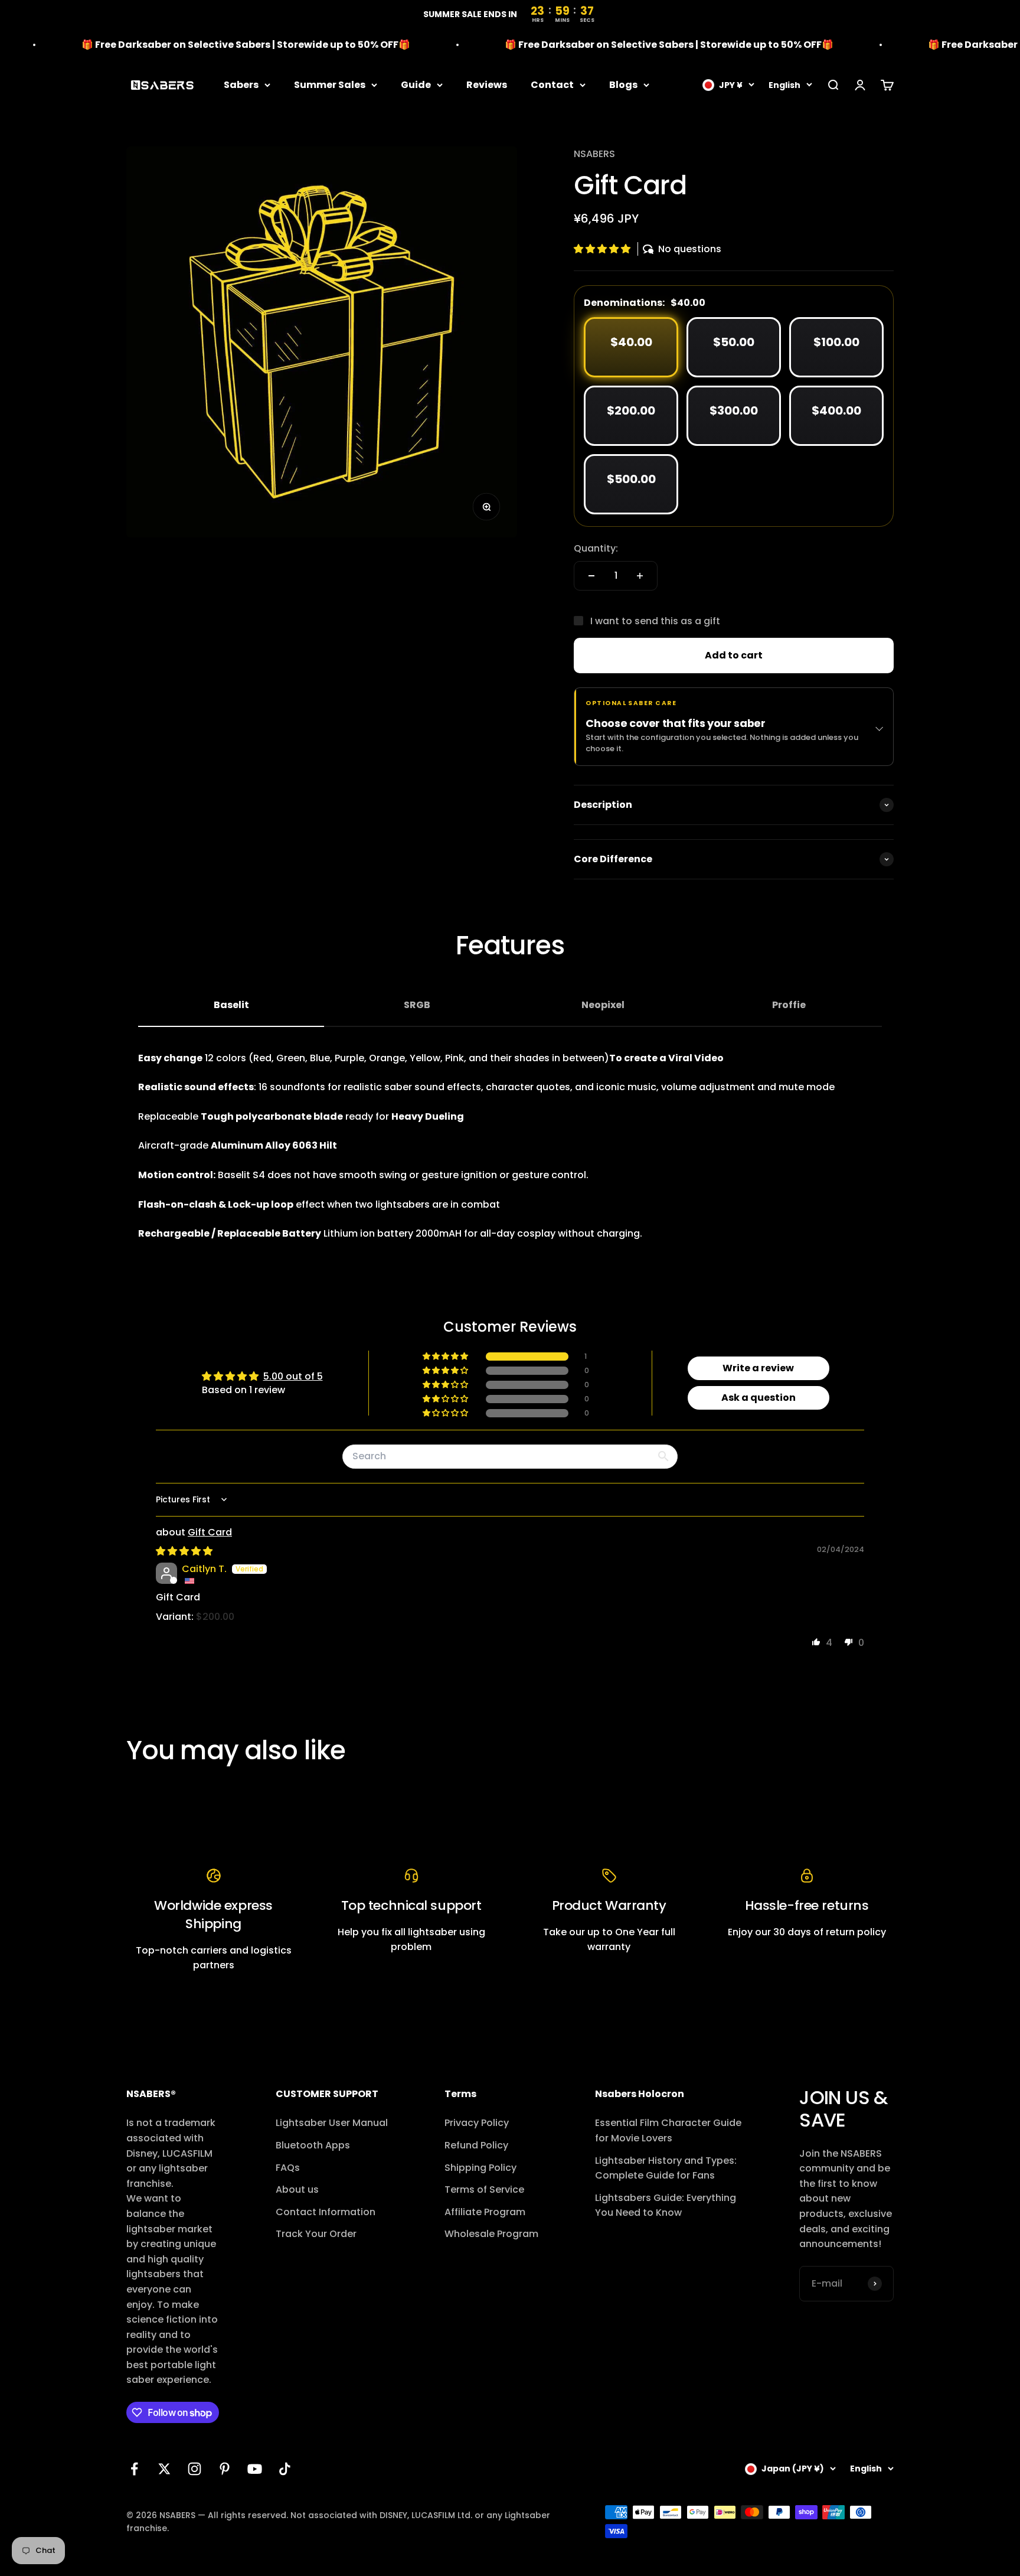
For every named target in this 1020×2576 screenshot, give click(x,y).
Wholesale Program (491, 2234)
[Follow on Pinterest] (225, 2469)
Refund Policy (476, 2145)
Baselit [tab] (231, 1005)
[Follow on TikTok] (285, 2469)
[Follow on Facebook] (134, 2469)
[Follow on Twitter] (164, 2469)
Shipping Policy (480, 2168)
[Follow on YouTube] (255, 2469)
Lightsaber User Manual (332, 2123)
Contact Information (326, 2212)
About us (297, 2189)
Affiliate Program (485, 2212)
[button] (603, 249)
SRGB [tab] (417, 1005)
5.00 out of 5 (293, 1376)
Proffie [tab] (789, 1005)
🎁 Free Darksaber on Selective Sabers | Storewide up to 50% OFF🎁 (203, 45)
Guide (416, 85)
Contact (552, 85)
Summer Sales (330, 85)
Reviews (487, 85)
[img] (184, 1551)
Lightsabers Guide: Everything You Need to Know (666, 2205)
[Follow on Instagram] (194, 2469)
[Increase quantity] (640, 576)
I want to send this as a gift (655, 621)
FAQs (288, 2168)
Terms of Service (484, 2189)
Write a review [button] (758, 1368)
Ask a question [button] (759, 1398)
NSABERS (594, 154)
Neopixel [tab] (603, 1005)
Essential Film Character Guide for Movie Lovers (668, 2130)
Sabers (241, 85)
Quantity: (596, 548)
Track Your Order (316, 2234)
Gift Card (210, 1532)
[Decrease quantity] (591, 576)
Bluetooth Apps (313, 2145)
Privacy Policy (477, 2123)
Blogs (623, 85)
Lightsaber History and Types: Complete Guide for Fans (666, 2168)
